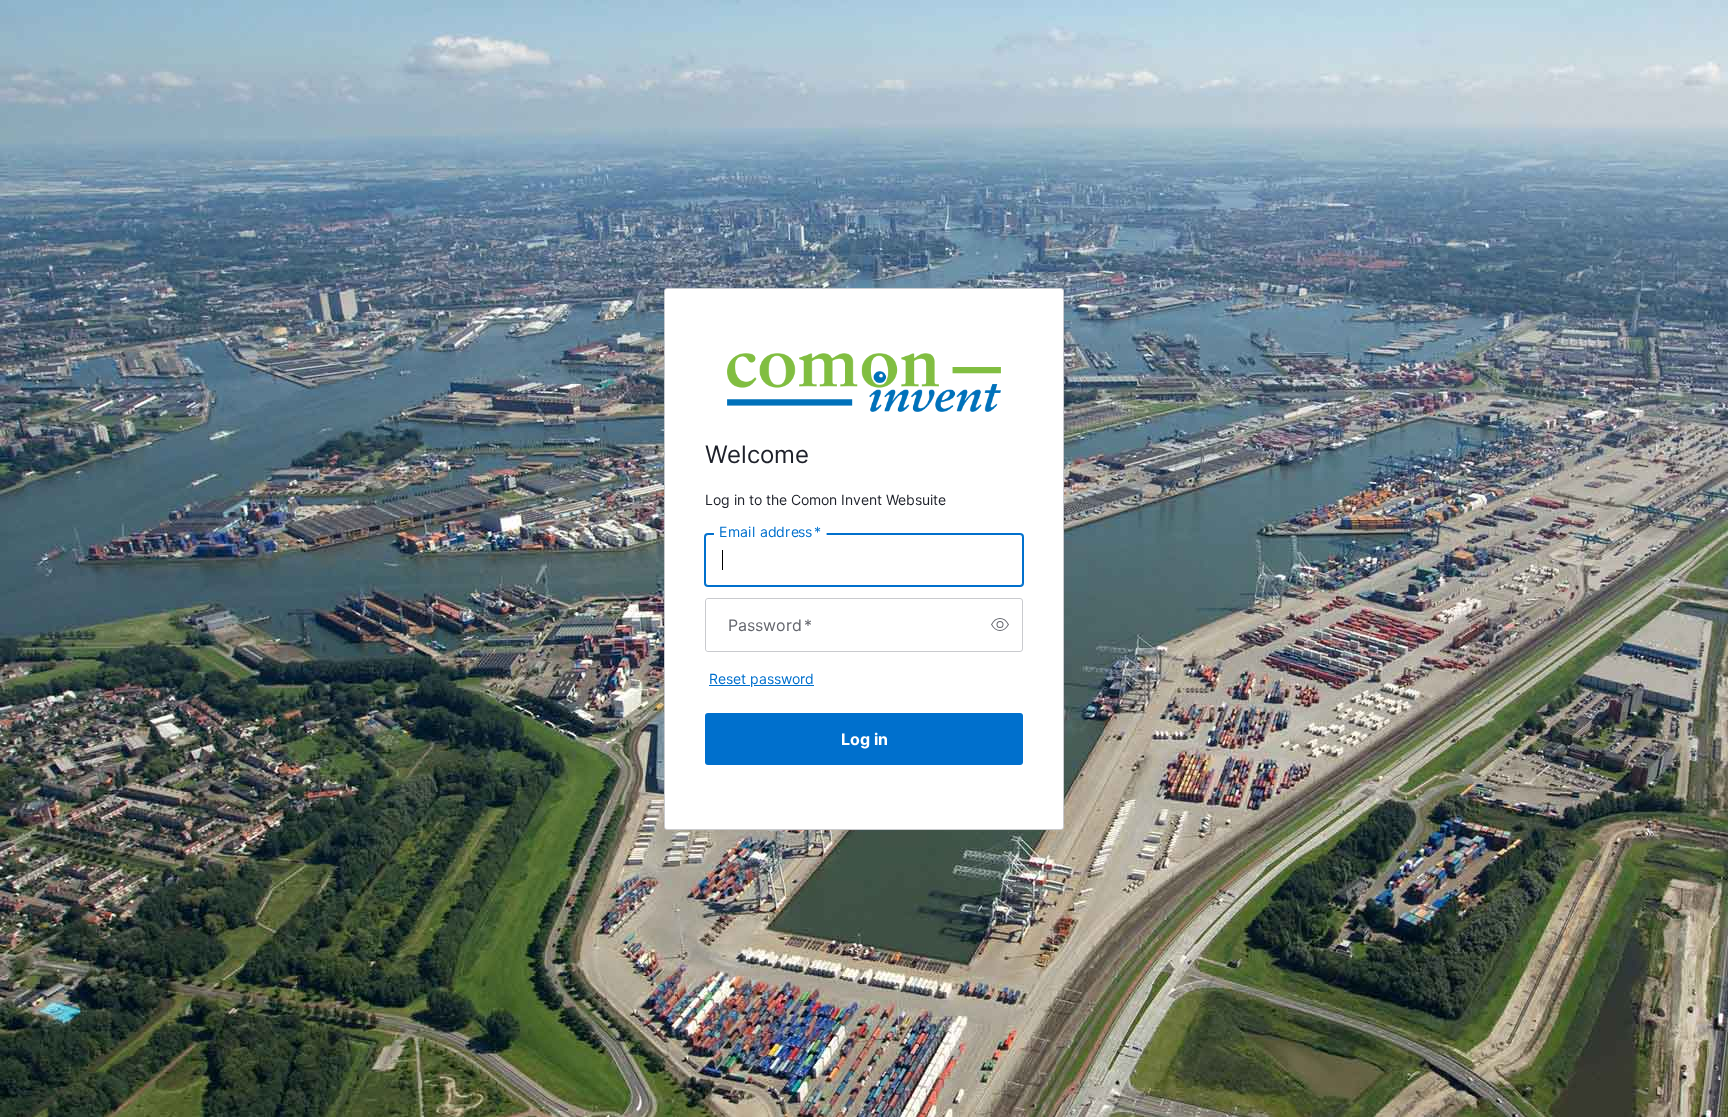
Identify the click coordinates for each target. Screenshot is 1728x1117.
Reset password (761, 678)
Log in (864, 739)
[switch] (1000, 625)
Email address (770, 531)
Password (770, 625)
